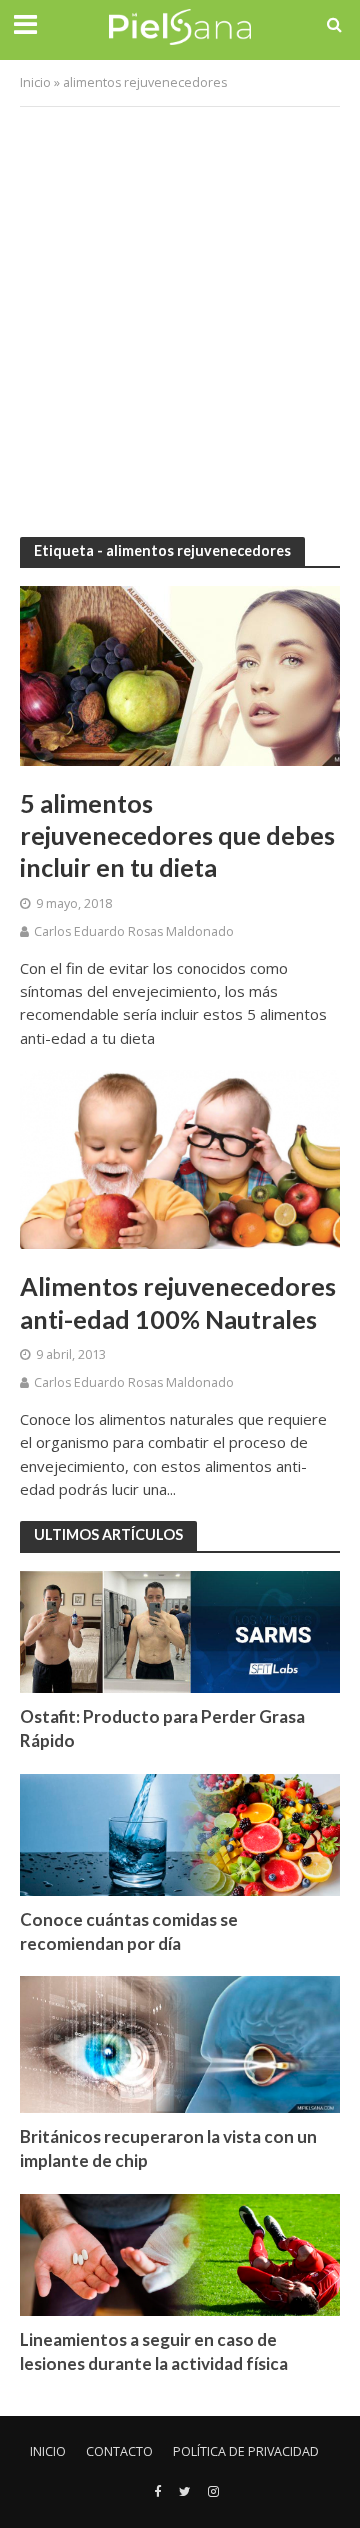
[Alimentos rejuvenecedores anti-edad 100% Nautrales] (180, 1158)
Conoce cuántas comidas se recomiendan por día (129, 1931)
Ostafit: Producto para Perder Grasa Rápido (162, 1728)
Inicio (35, 82)
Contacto (119, 2451)
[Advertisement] (180, 307)
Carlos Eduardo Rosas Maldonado (134, 931)
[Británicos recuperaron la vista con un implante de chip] (180, 2043)
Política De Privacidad (246, 2451)
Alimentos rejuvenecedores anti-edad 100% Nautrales (178, 1302)
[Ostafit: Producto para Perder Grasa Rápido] (180, 1631)
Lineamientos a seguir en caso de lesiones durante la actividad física (154, 2351)
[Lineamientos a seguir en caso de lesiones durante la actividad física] (180, 2253)
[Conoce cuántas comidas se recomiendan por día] (180, 1833)
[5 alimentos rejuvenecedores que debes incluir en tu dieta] (180, 674)
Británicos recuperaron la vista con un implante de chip (168, 2148)
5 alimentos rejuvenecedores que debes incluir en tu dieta (177, 835)
